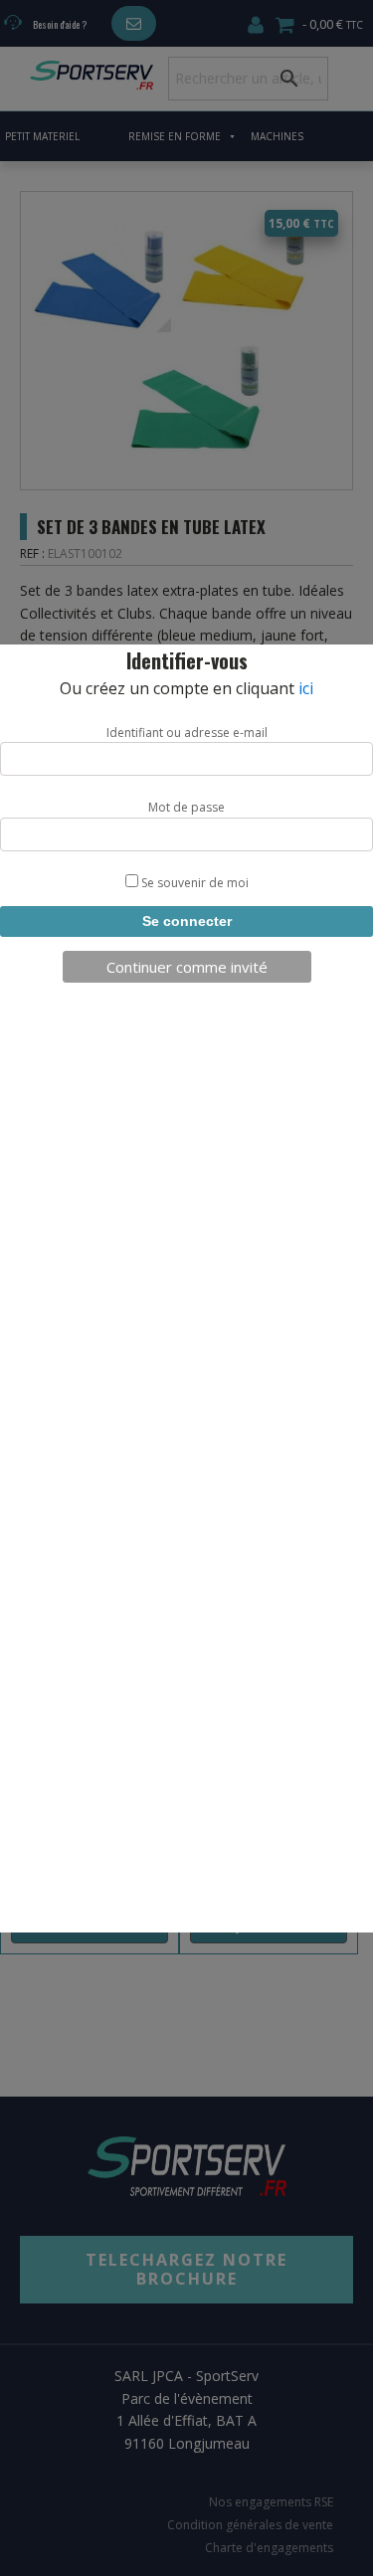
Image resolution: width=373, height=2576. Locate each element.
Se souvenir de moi (193, 883)
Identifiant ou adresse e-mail (187, 733)
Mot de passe (186, 807)
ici (306, 688)
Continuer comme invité (187, 967)
